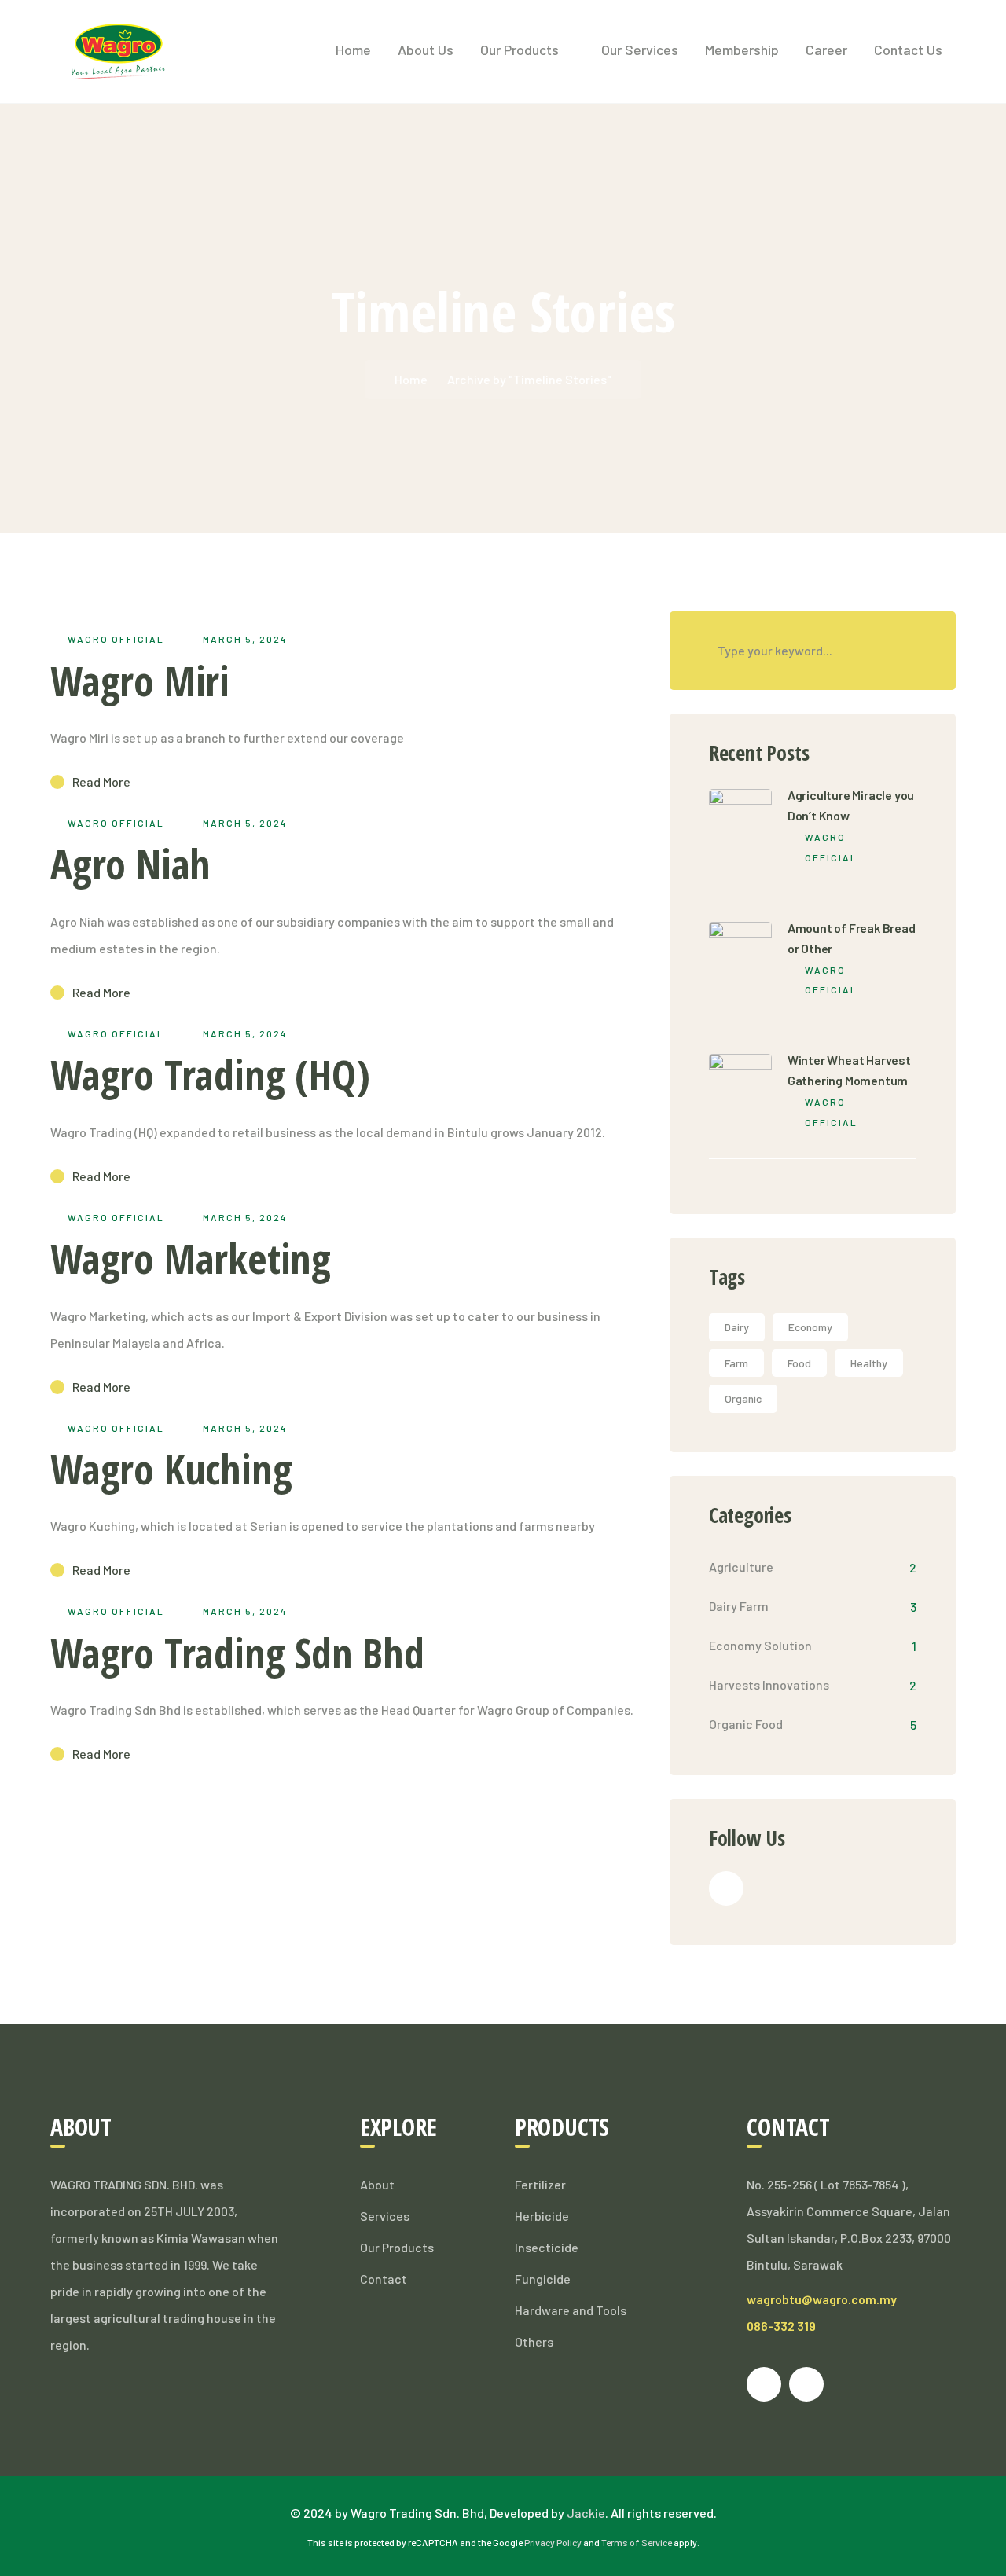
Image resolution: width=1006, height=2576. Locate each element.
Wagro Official (116, 639)
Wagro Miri (140, 680)
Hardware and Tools (571, 2310)
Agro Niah (130, 863)
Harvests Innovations (769, 1684)
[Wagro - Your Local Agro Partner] (118, 50)
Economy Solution (760, 1645)
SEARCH (916, 651)
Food (799, 1363)
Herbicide (542, 2216)
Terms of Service (637, 2542)
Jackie (586, 2513)
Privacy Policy (553, 2542)
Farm (736, 1363)
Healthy (869, 1363)
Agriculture (741, 1567)
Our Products (397, 2247)
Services (385, 2216)
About (377, 2184)
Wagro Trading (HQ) (210, 1074)
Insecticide (547, 2247)
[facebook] (726, 1888)
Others (534, 2341)
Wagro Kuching (171, 1468)
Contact (384, 2279)
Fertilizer (540, 2184)
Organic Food (746, 1724)
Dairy (737, 1327)
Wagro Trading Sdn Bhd (237, 1652)
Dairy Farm (739, 1606)
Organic (743, 1398)
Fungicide (543, 2279)
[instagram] (806, 2384)
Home (411, 379)
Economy (810, 1327)
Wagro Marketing (191, 1258)
